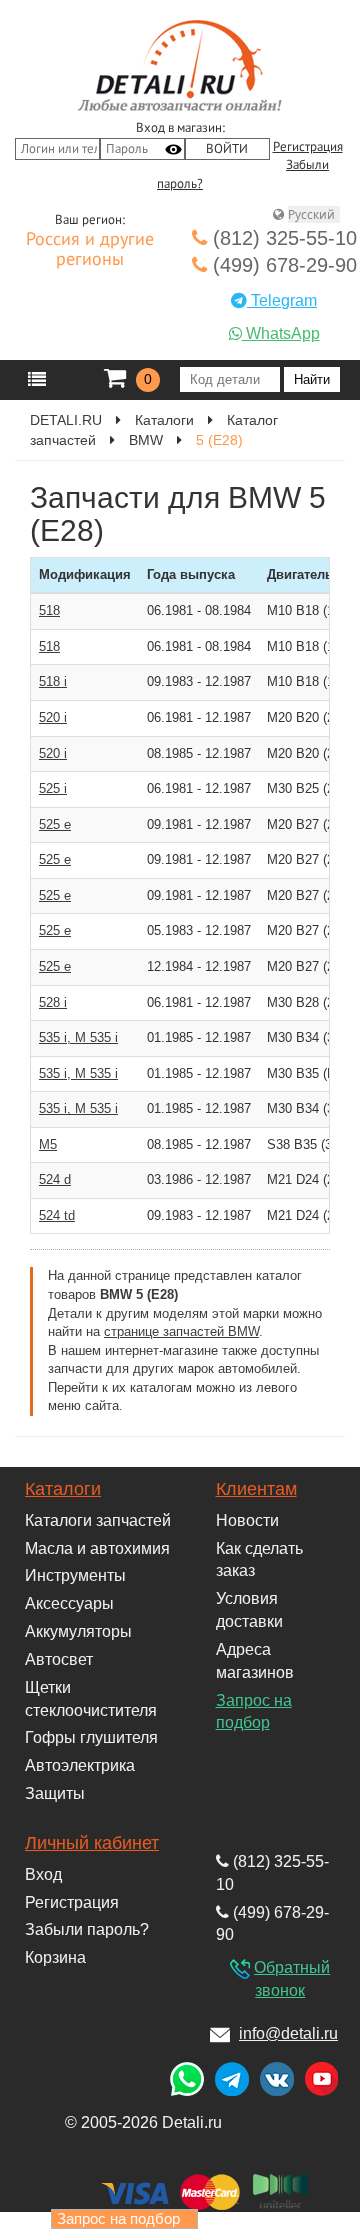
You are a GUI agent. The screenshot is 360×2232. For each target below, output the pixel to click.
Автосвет (59, 1659)
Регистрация (308, 147)
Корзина (55, 1957)
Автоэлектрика (80, 1765)
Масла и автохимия (97, 1548)
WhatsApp (281, 333)
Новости (247, 1520)
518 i (53, 681)
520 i (53, 717)
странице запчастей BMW (181, 1331)
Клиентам (256, 1489)
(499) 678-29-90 (282, 265)
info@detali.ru (288, 2033)
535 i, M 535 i (78, 1037)
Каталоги (63, 1489)
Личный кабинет (92, 1843)
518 (49, 610)
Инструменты (75, 1575)
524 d (55, 1179)
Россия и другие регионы (90, 250)
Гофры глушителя (91, 1737)
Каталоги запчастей (98, 1520)
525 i (53, 788)
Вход (43, 1874)
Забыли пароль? (87, 1929)
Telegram (282, 300)
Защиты (55, 1793)
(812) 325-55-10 (282, 238)
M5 (48, 1144)
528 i (53, 1002)
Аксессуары (69, 1603)
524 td (57, 1215)
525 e (55, 824)
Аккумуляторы (78, 1631)
